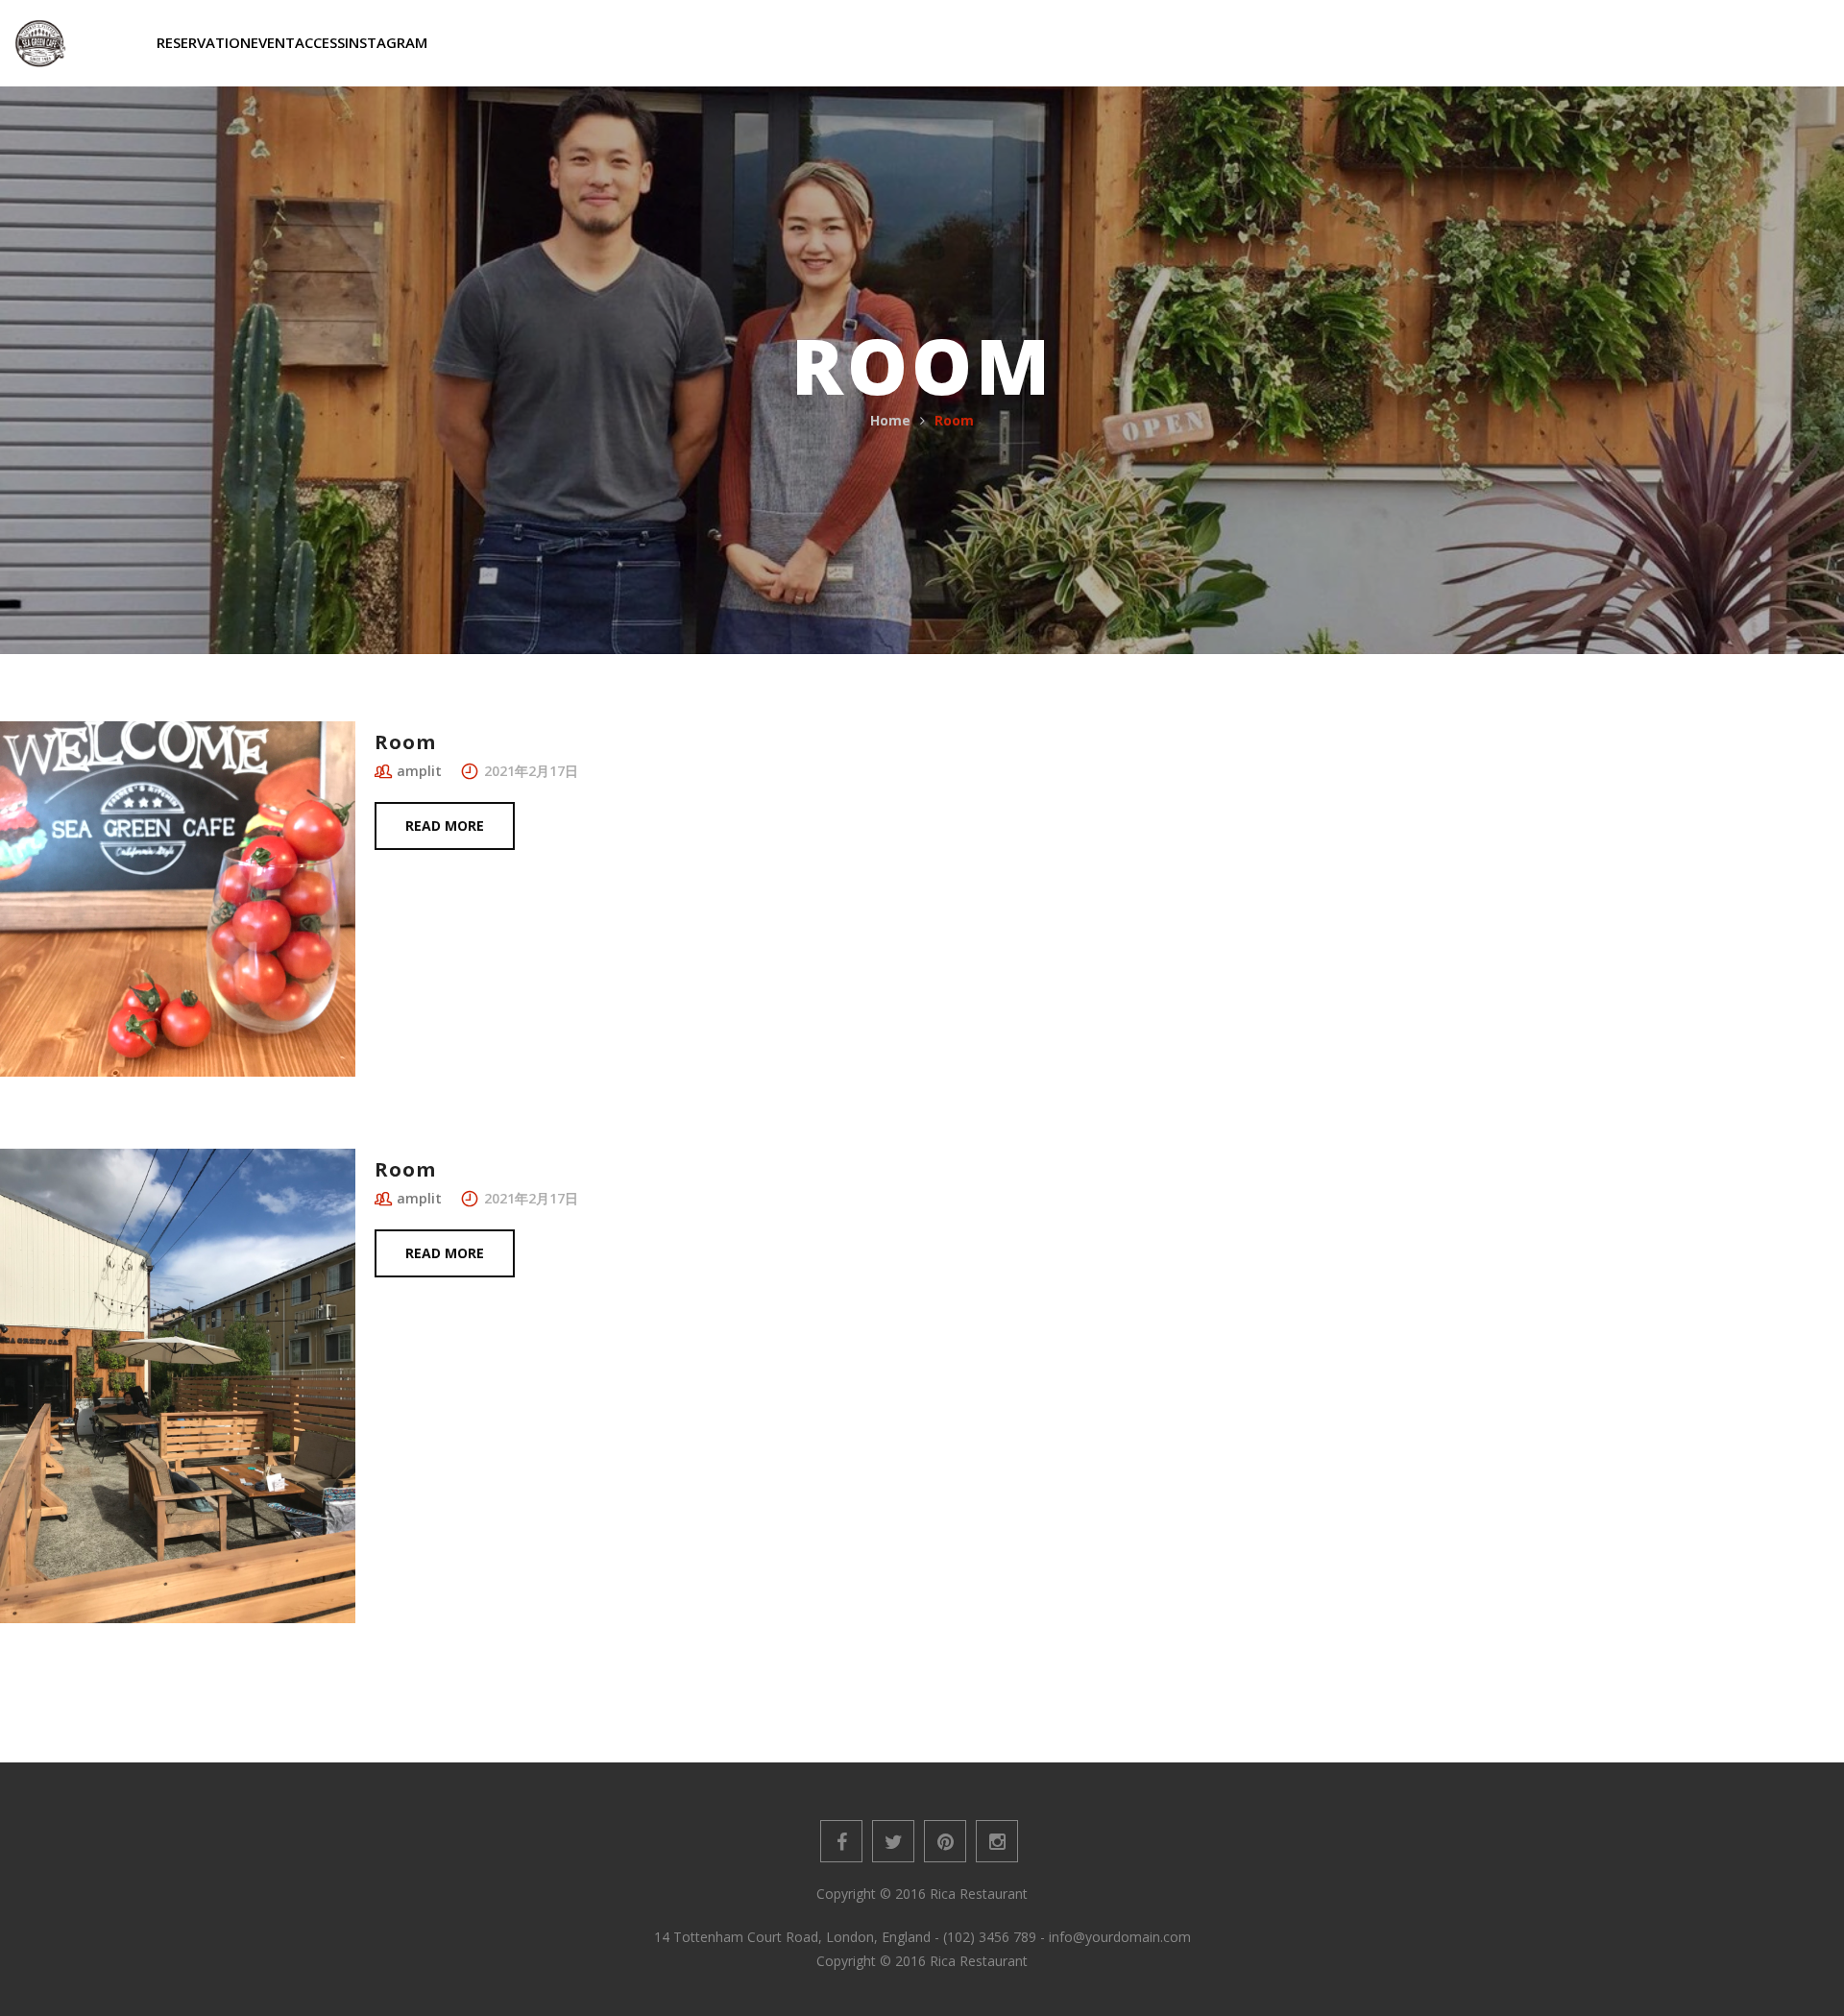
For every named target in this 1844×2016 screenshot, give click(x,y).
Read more (445, 826)
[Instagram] (997, 1841)
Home (890, 420)
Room (405, 742)
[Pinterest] (945, 1841)
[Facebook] (841, 1841)
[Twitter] (893, 1841)
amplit (419, 771)
